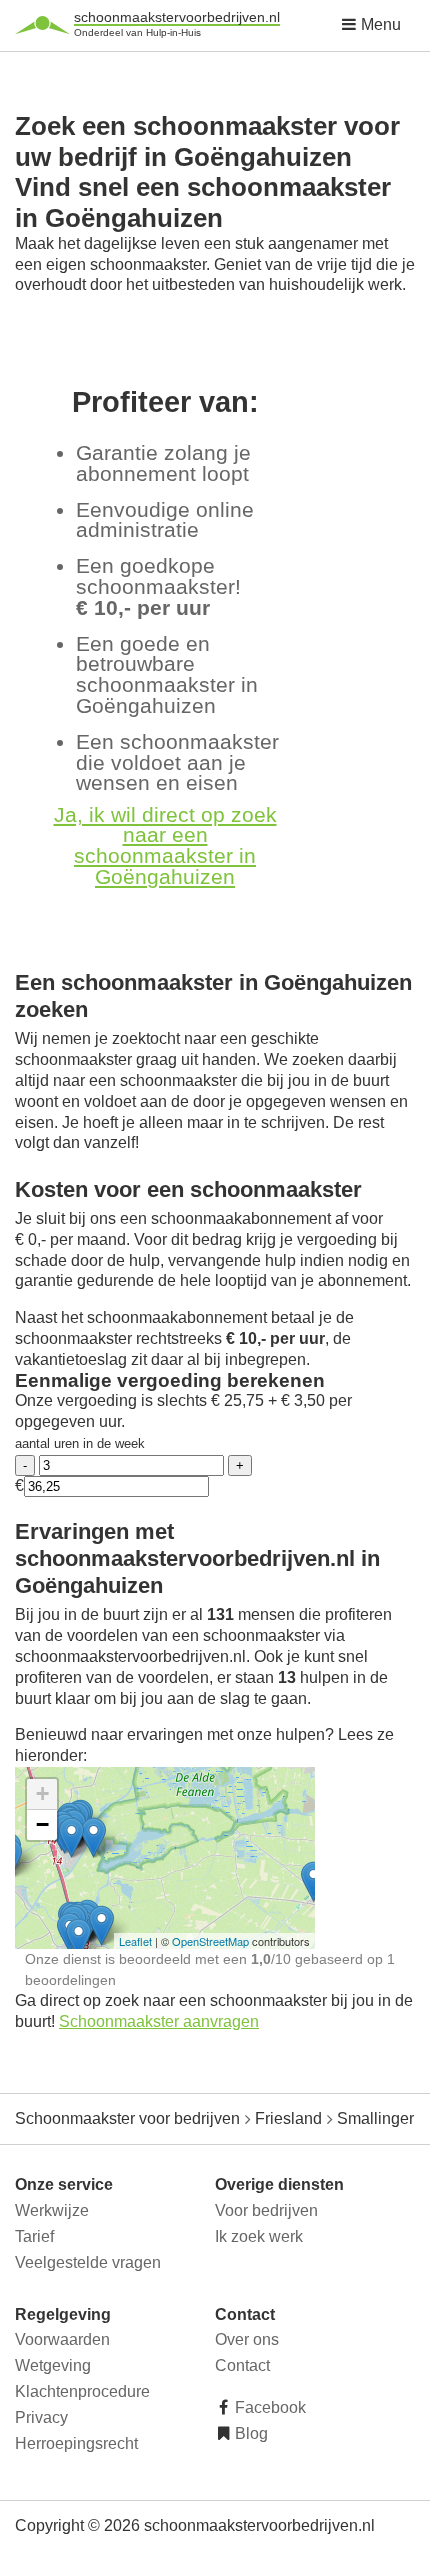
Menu (379, 24)
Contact (242, 2365)
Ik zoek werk (259, 2236)
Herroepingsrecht (76, 2443)
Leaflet (135, 1941)
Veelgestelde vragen (88, 2262)
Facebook (268, 2407)
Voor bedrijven (266, 2210)
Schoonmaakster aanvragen (159, 2021)
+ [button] (42, 1793)
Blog (249, 2433)
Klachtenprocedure (82, 2391)
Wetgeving (53, 2365)
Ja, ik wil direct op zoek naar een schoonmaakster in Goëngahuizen (165, 845)
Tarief (34, 2236)
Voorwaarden (62, 2339)
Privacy (41, 2417)
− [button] (42, 1824)
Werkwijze (52, 2210)
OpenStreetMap (210, 1941)
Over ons (247, 2339)
